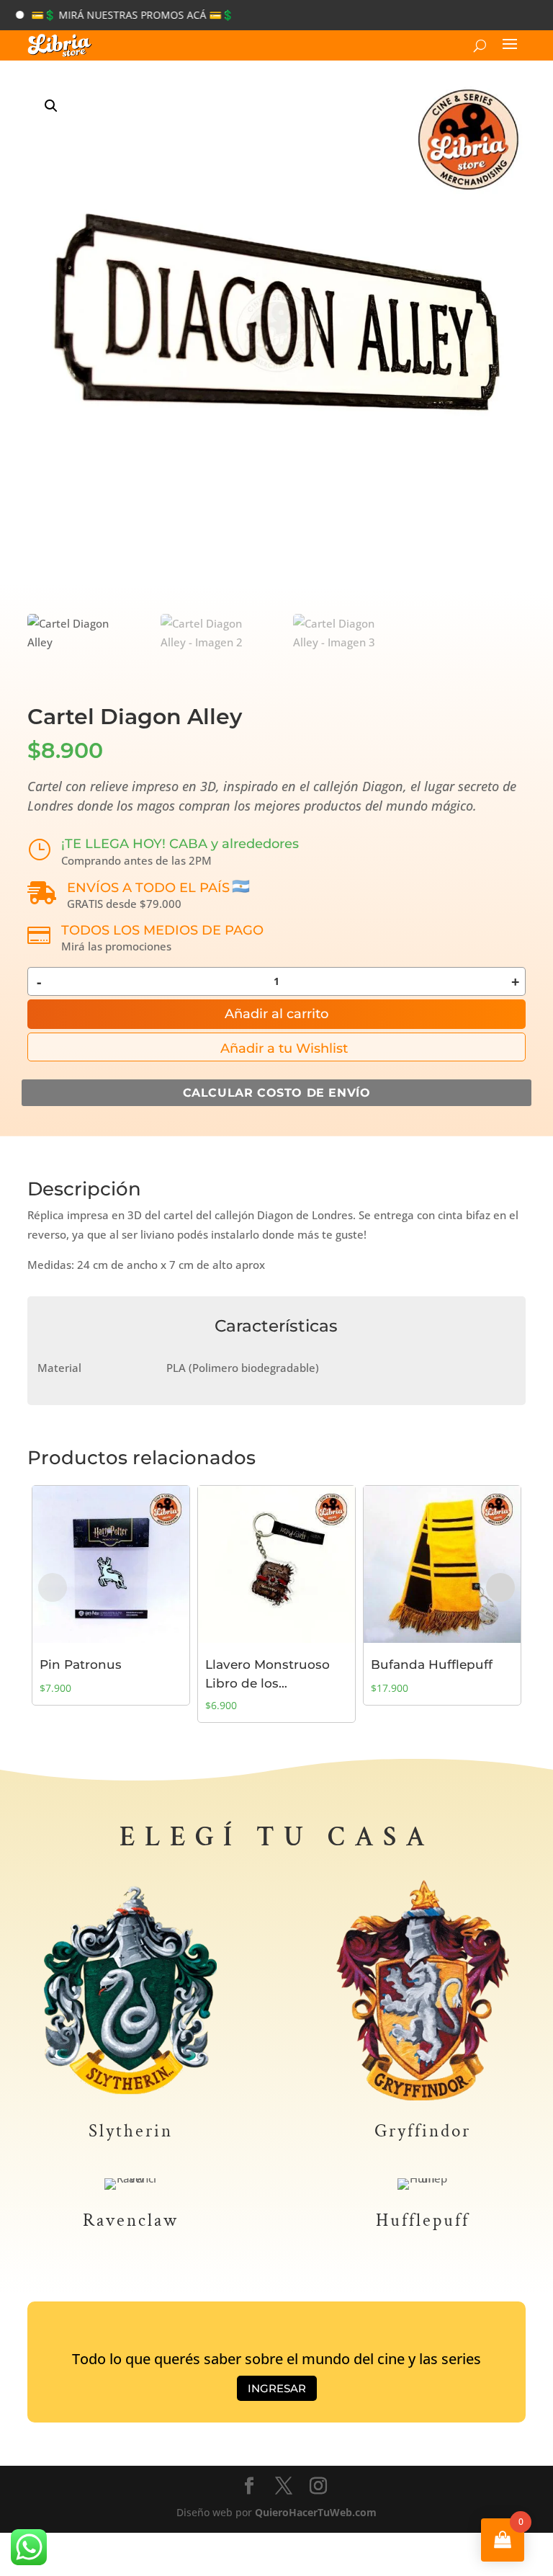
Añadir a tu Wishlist (284, 1048)
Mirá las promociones (116, 946)
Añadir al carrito (276, 1014)
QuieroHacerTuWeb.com (316, 2512)
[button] (51, 106)
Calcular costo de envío (277, 1093)
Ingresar (277, 2388)
